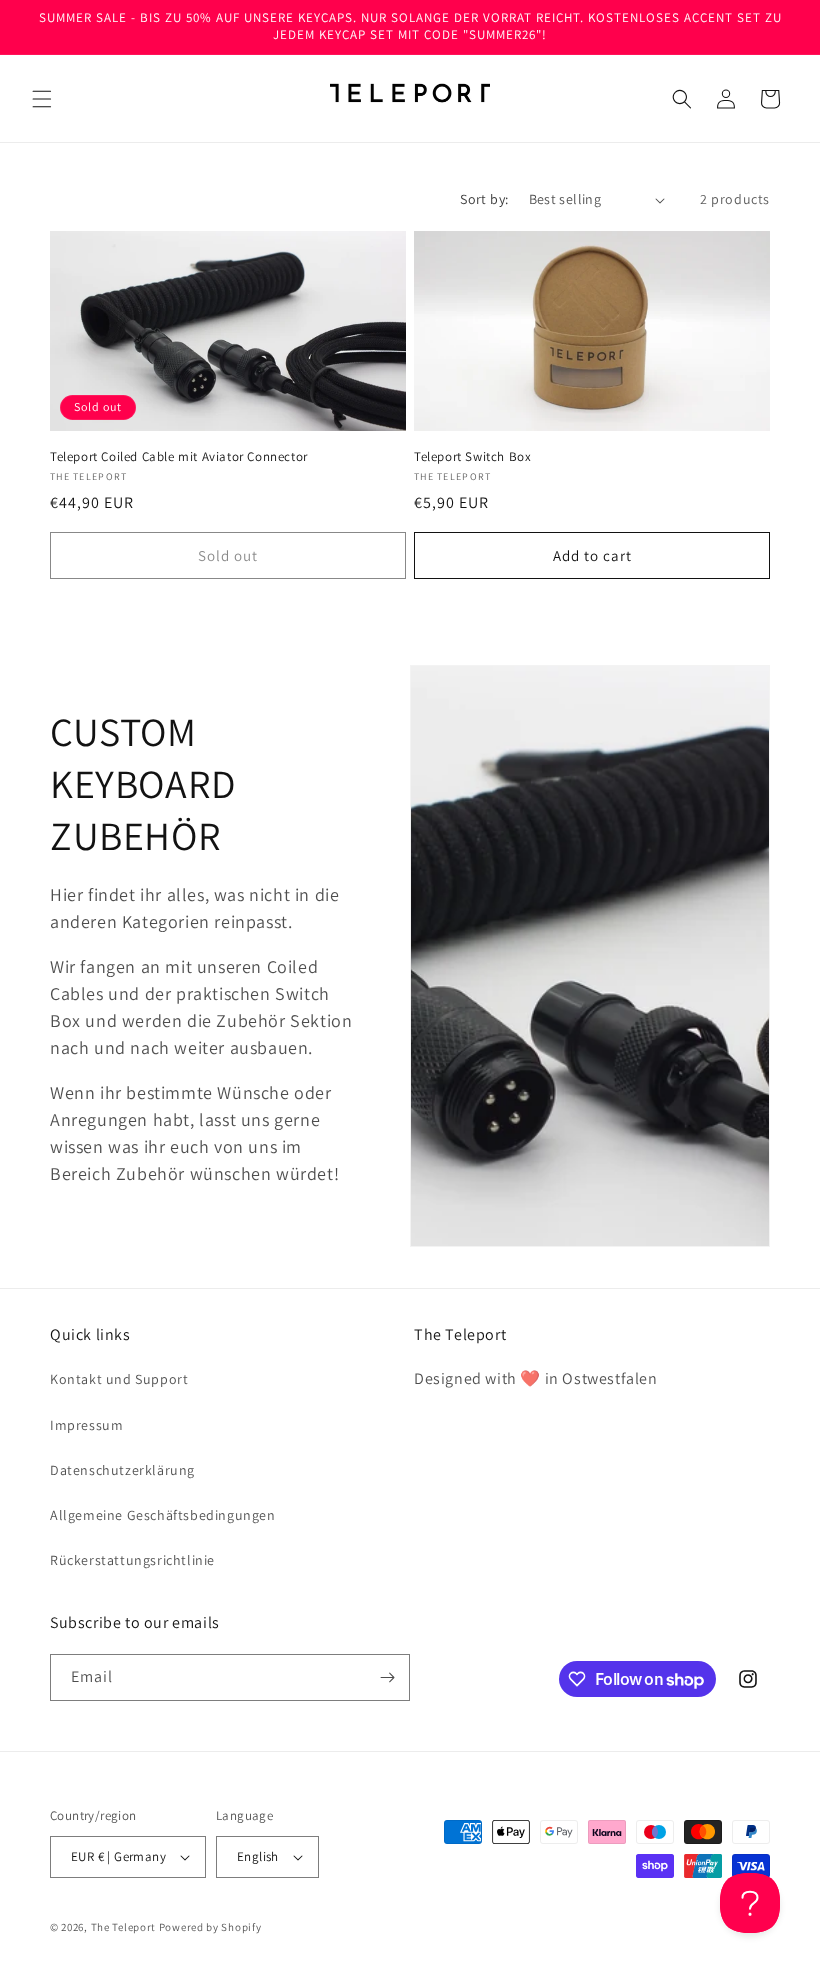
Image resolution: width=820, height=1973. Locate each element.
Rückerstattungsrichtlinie (132, 1560)
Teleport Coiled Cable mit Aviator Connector (179, 457)
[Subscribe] (387, 1677)
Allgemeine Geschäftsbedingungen (163, 1515)
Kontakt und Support (119, 1379)
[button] (42, 99)
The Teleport (123, 1927)
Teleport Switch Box (472, 457)
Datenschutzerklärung (122, 1470)
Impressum (86, 1425)
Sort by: (484, 199)
